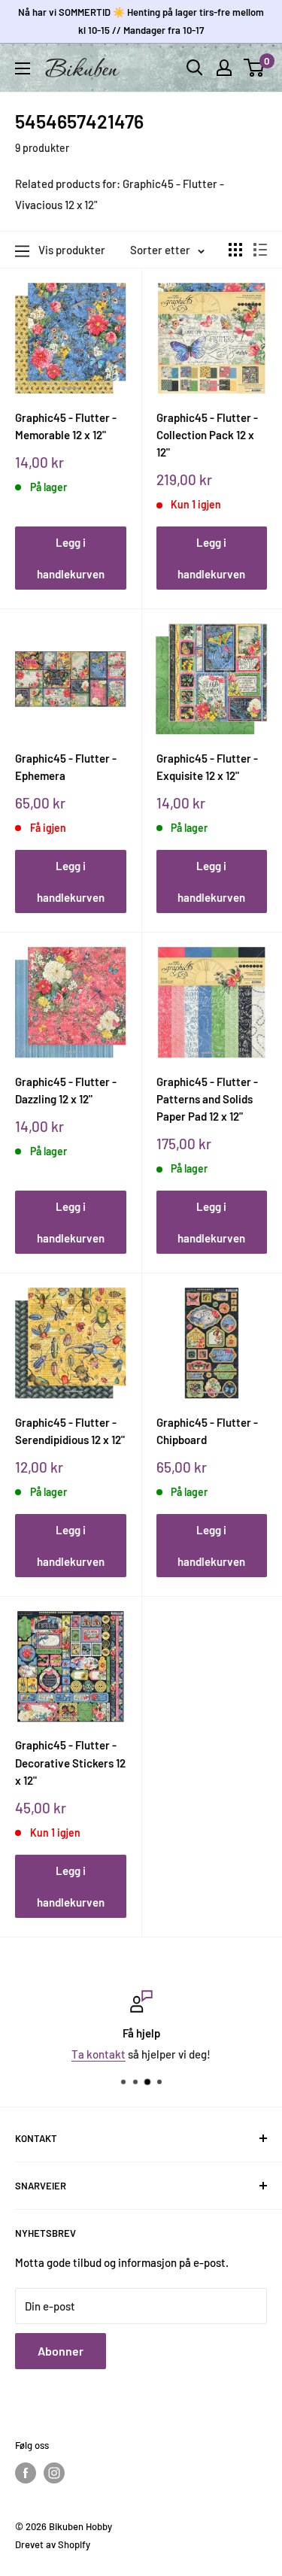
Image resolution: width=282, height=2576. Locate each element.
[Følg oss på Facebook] (26, 2473)
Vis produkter (72, 250)
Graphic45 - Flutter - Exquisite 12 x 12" (207, 767)
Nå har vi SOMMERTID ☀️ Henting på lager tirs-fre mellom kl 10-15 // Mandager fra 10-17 (141, 21)
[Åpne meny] (23, 68)
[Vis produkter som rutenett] (235, 250)
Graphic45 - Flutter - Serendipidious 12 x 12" (70, 1431)
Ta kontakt (99, 2054)
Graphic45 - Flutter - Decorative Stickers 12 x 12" (70, 1763)
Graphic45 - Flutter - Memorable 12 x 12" (66, 426)
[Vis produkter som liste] (260, 250)
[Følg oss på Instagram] (54, 2473)
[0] (255, 68)
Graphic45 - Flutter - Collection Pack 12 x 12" (207, 435)
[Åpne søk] (195, 68)
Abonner (61, 2351)
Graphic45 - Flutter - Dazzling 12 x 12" (66, 1090)
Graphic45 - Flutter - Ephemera (66, 767)
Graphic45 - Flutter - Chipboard (207, 1431)
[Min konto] (224, 68)
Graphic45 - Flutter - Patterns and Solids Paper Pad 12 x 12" (207, 1099)
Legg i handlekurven (71, 558)
